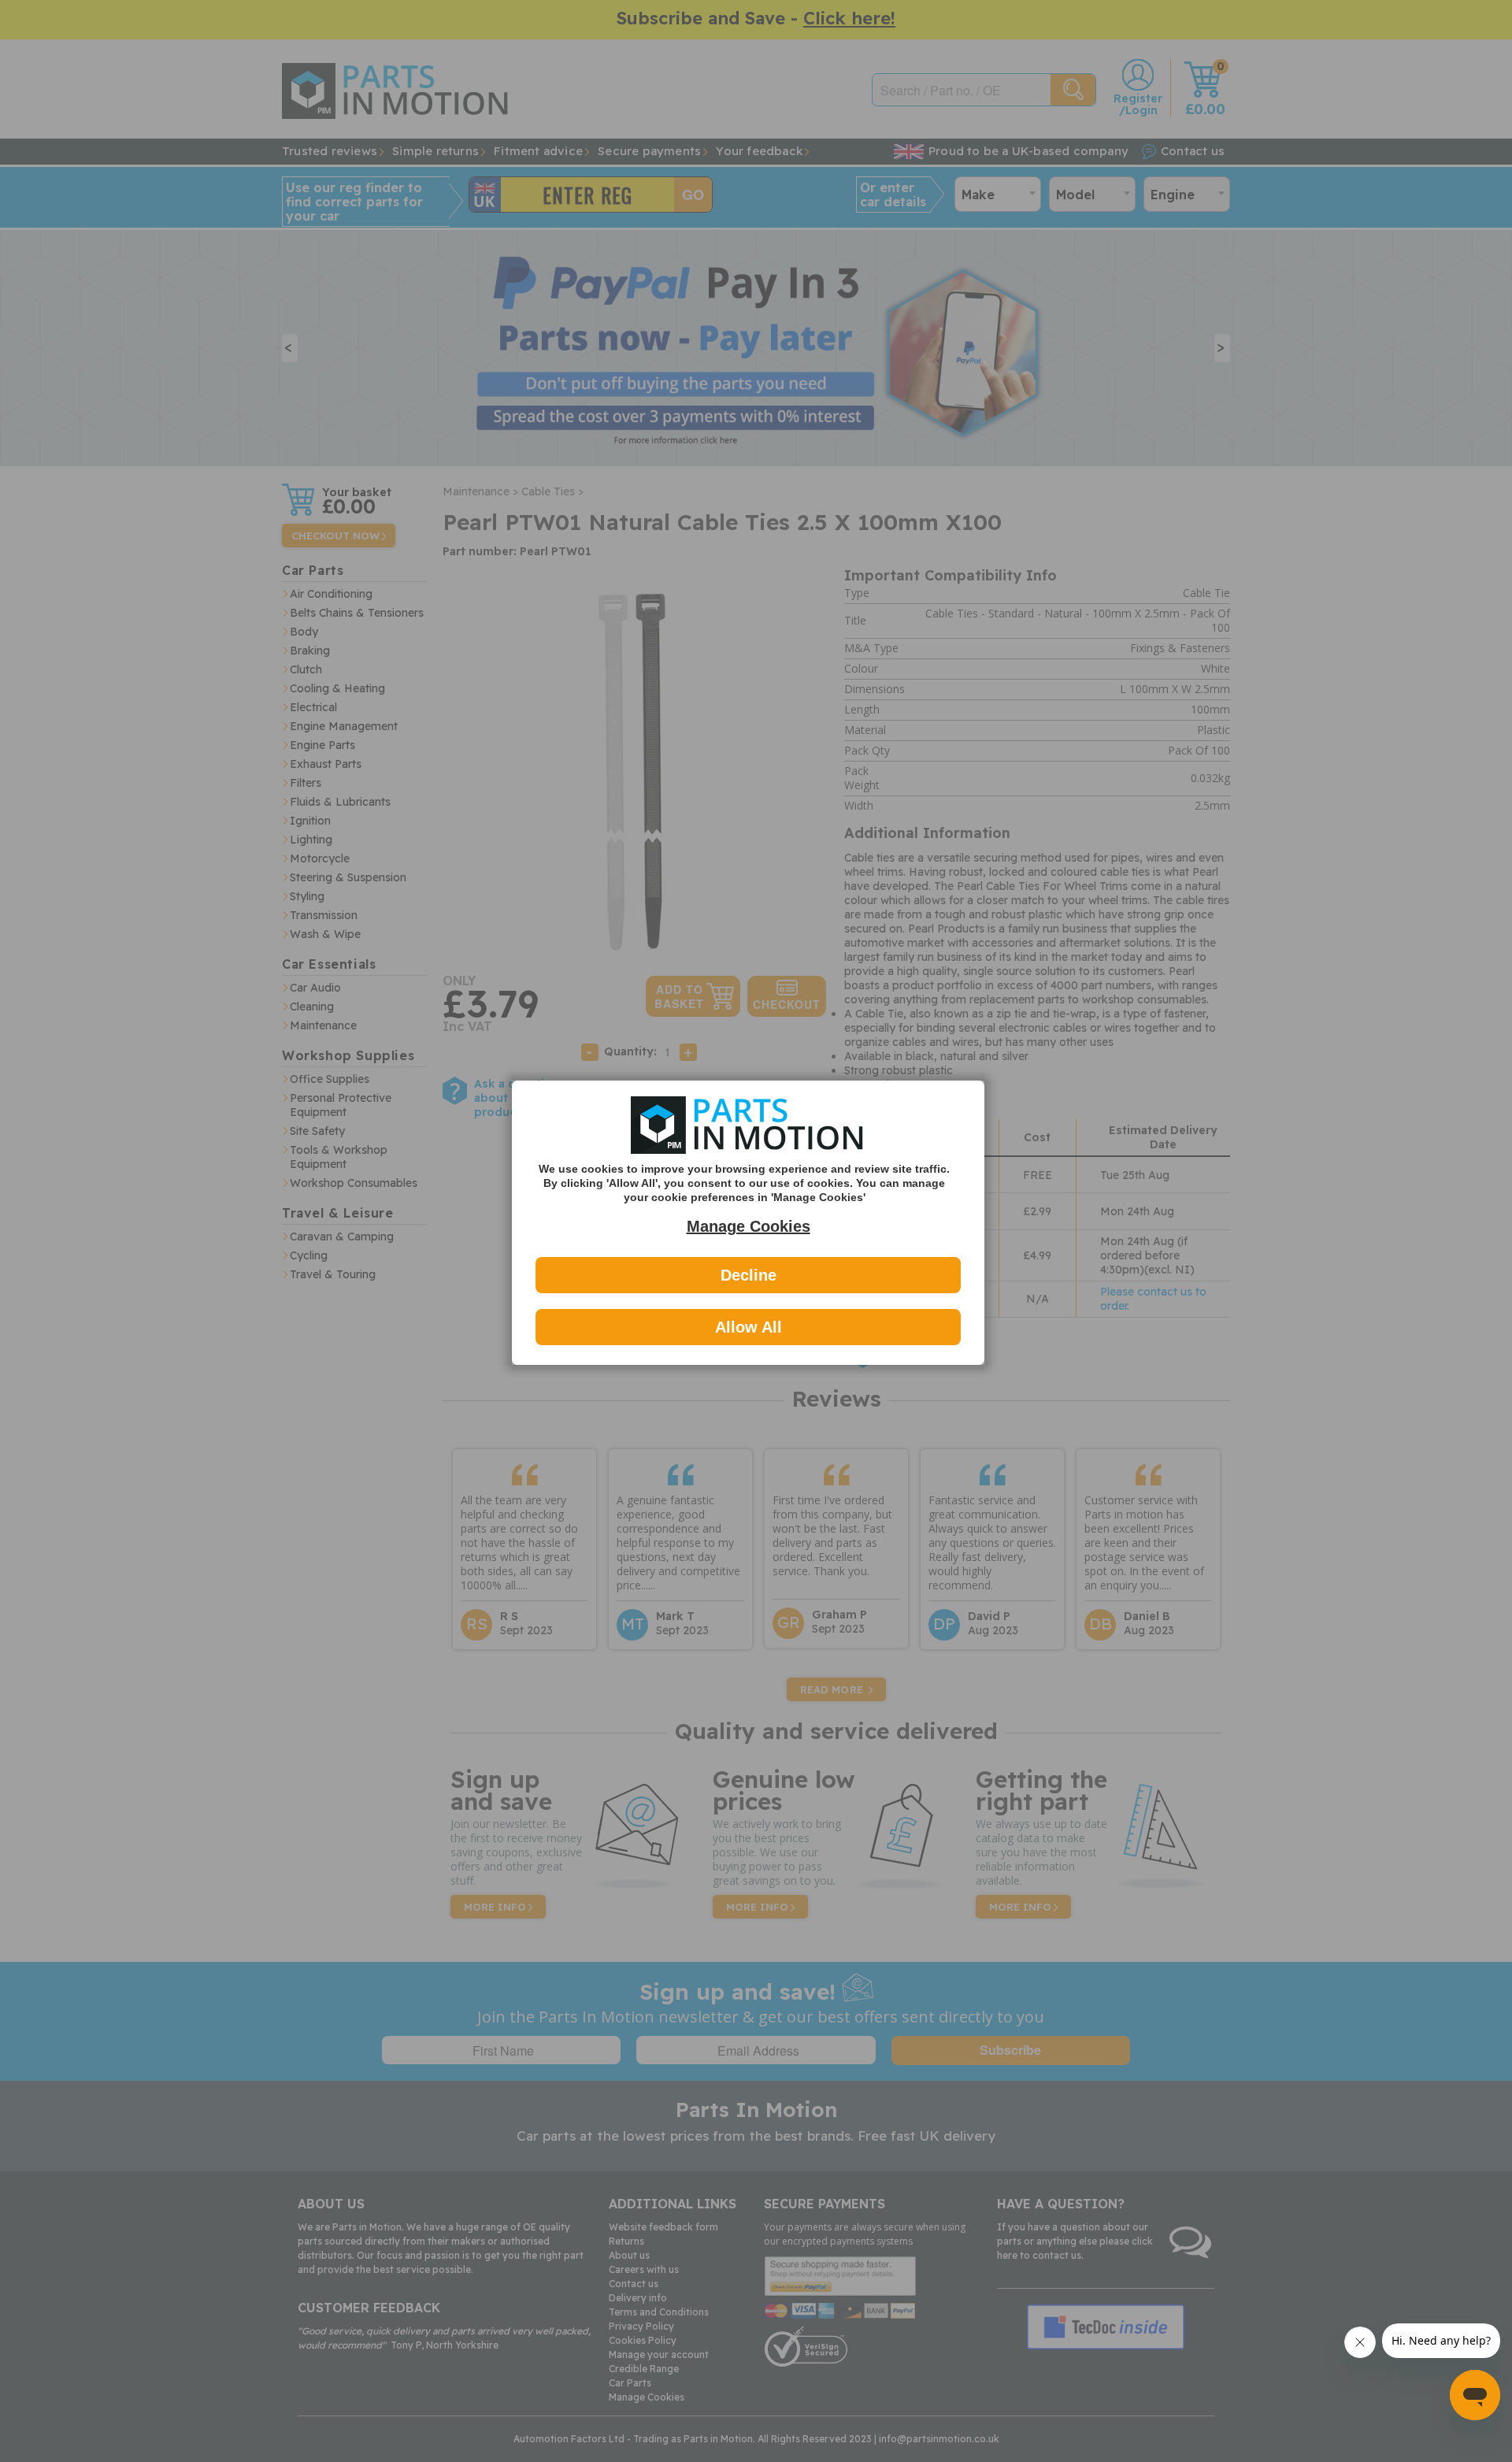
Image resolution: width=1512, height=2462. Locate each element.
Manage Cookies (749, 1226)
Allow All (749, 1327)
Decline (749, 1275)
